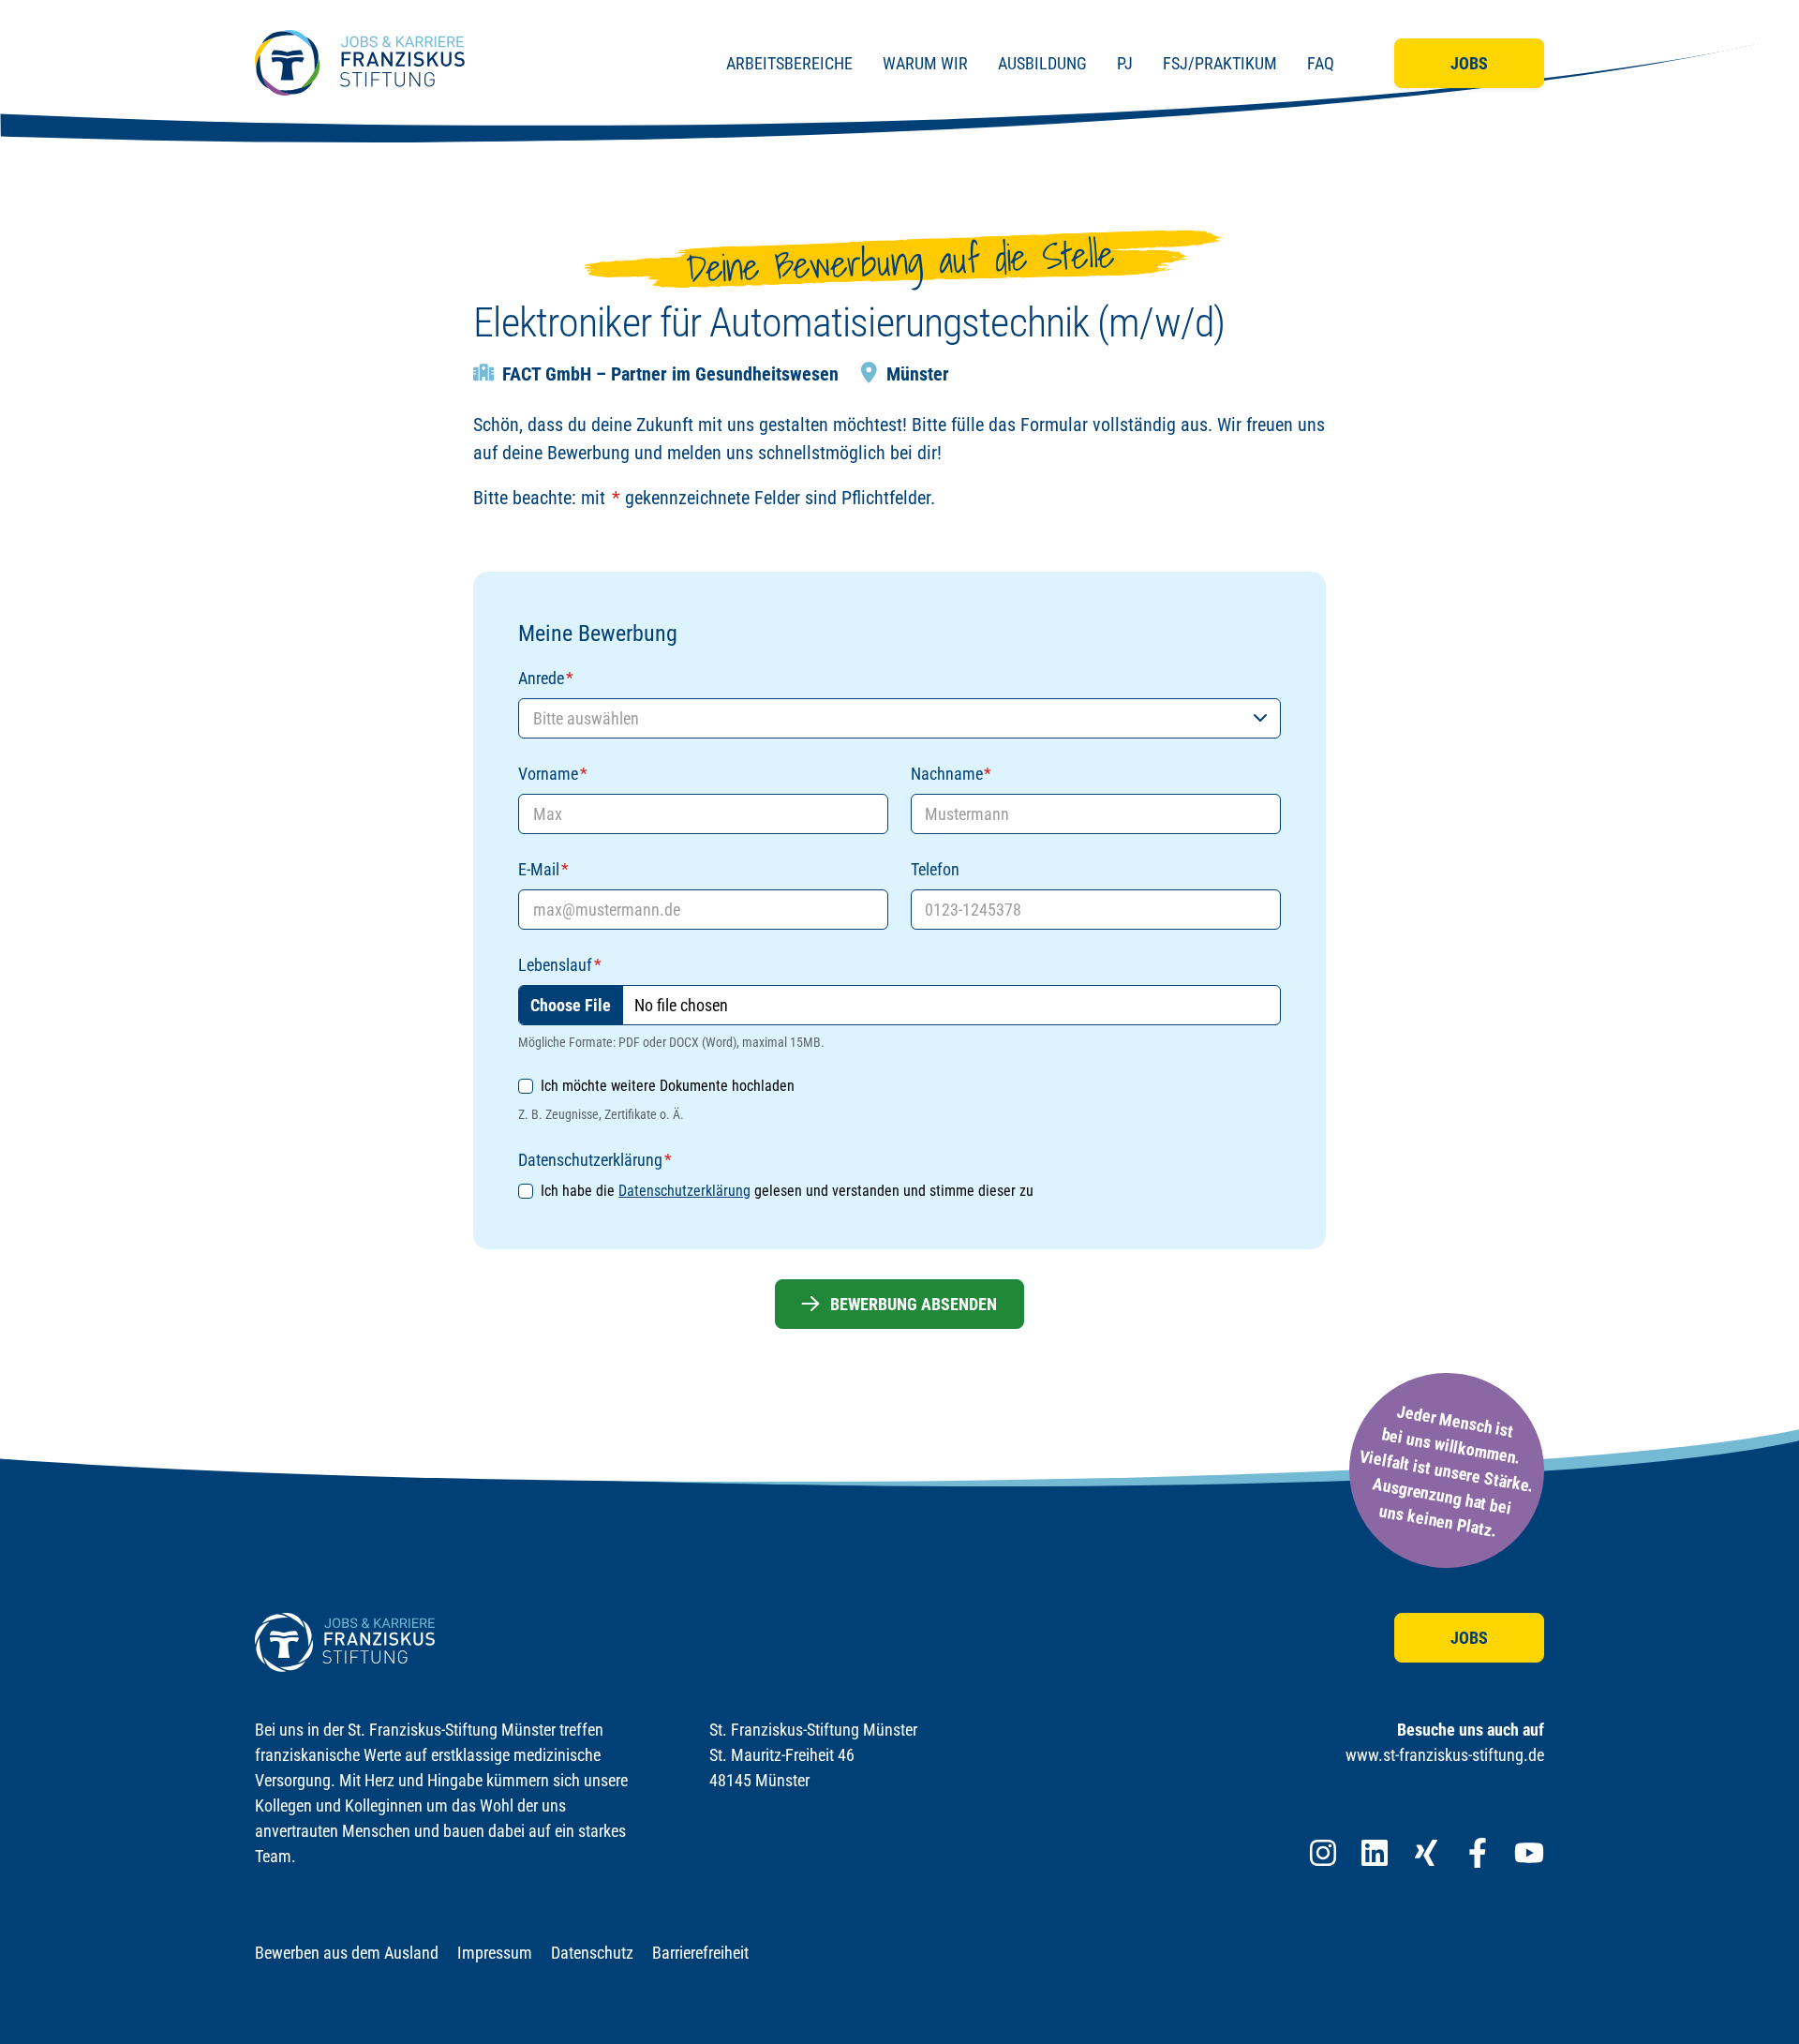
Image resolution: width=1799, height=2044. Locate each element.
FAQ (1321, 63)
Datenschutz (592, 1953)
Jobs (1469, 63)
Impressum (495, 1953)
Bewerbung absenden (914, 1304)
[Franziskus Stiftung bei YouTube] (1529, 1853)
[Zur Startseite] (360, 63)
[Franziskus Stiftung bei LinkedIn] (1375, 1853)
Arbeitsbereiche (789, 63)
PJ (1125, 63)
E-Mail (543, 869)
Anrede (545, 678)
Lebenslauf (559, 965)
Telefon (935, 869)
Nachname (951, 774)
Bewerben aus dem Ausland (347, 1953)
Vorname (552, 774)
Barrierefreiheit (700, 1953)
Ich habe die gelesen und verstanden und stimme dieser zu (787, 1191)
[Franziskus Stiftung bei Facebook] (1478, 1853)
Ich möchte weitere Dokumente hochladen (668, 1086)
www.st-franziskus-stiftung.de (1445, 1755)
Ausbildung (1042, 63)
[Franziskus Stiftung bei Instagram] (1323, 1853)
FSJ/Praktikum (1220, 63)
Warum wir (925, 63)
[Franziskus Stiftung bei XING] (1426, 1853)
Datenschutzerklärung (684, 1191)
